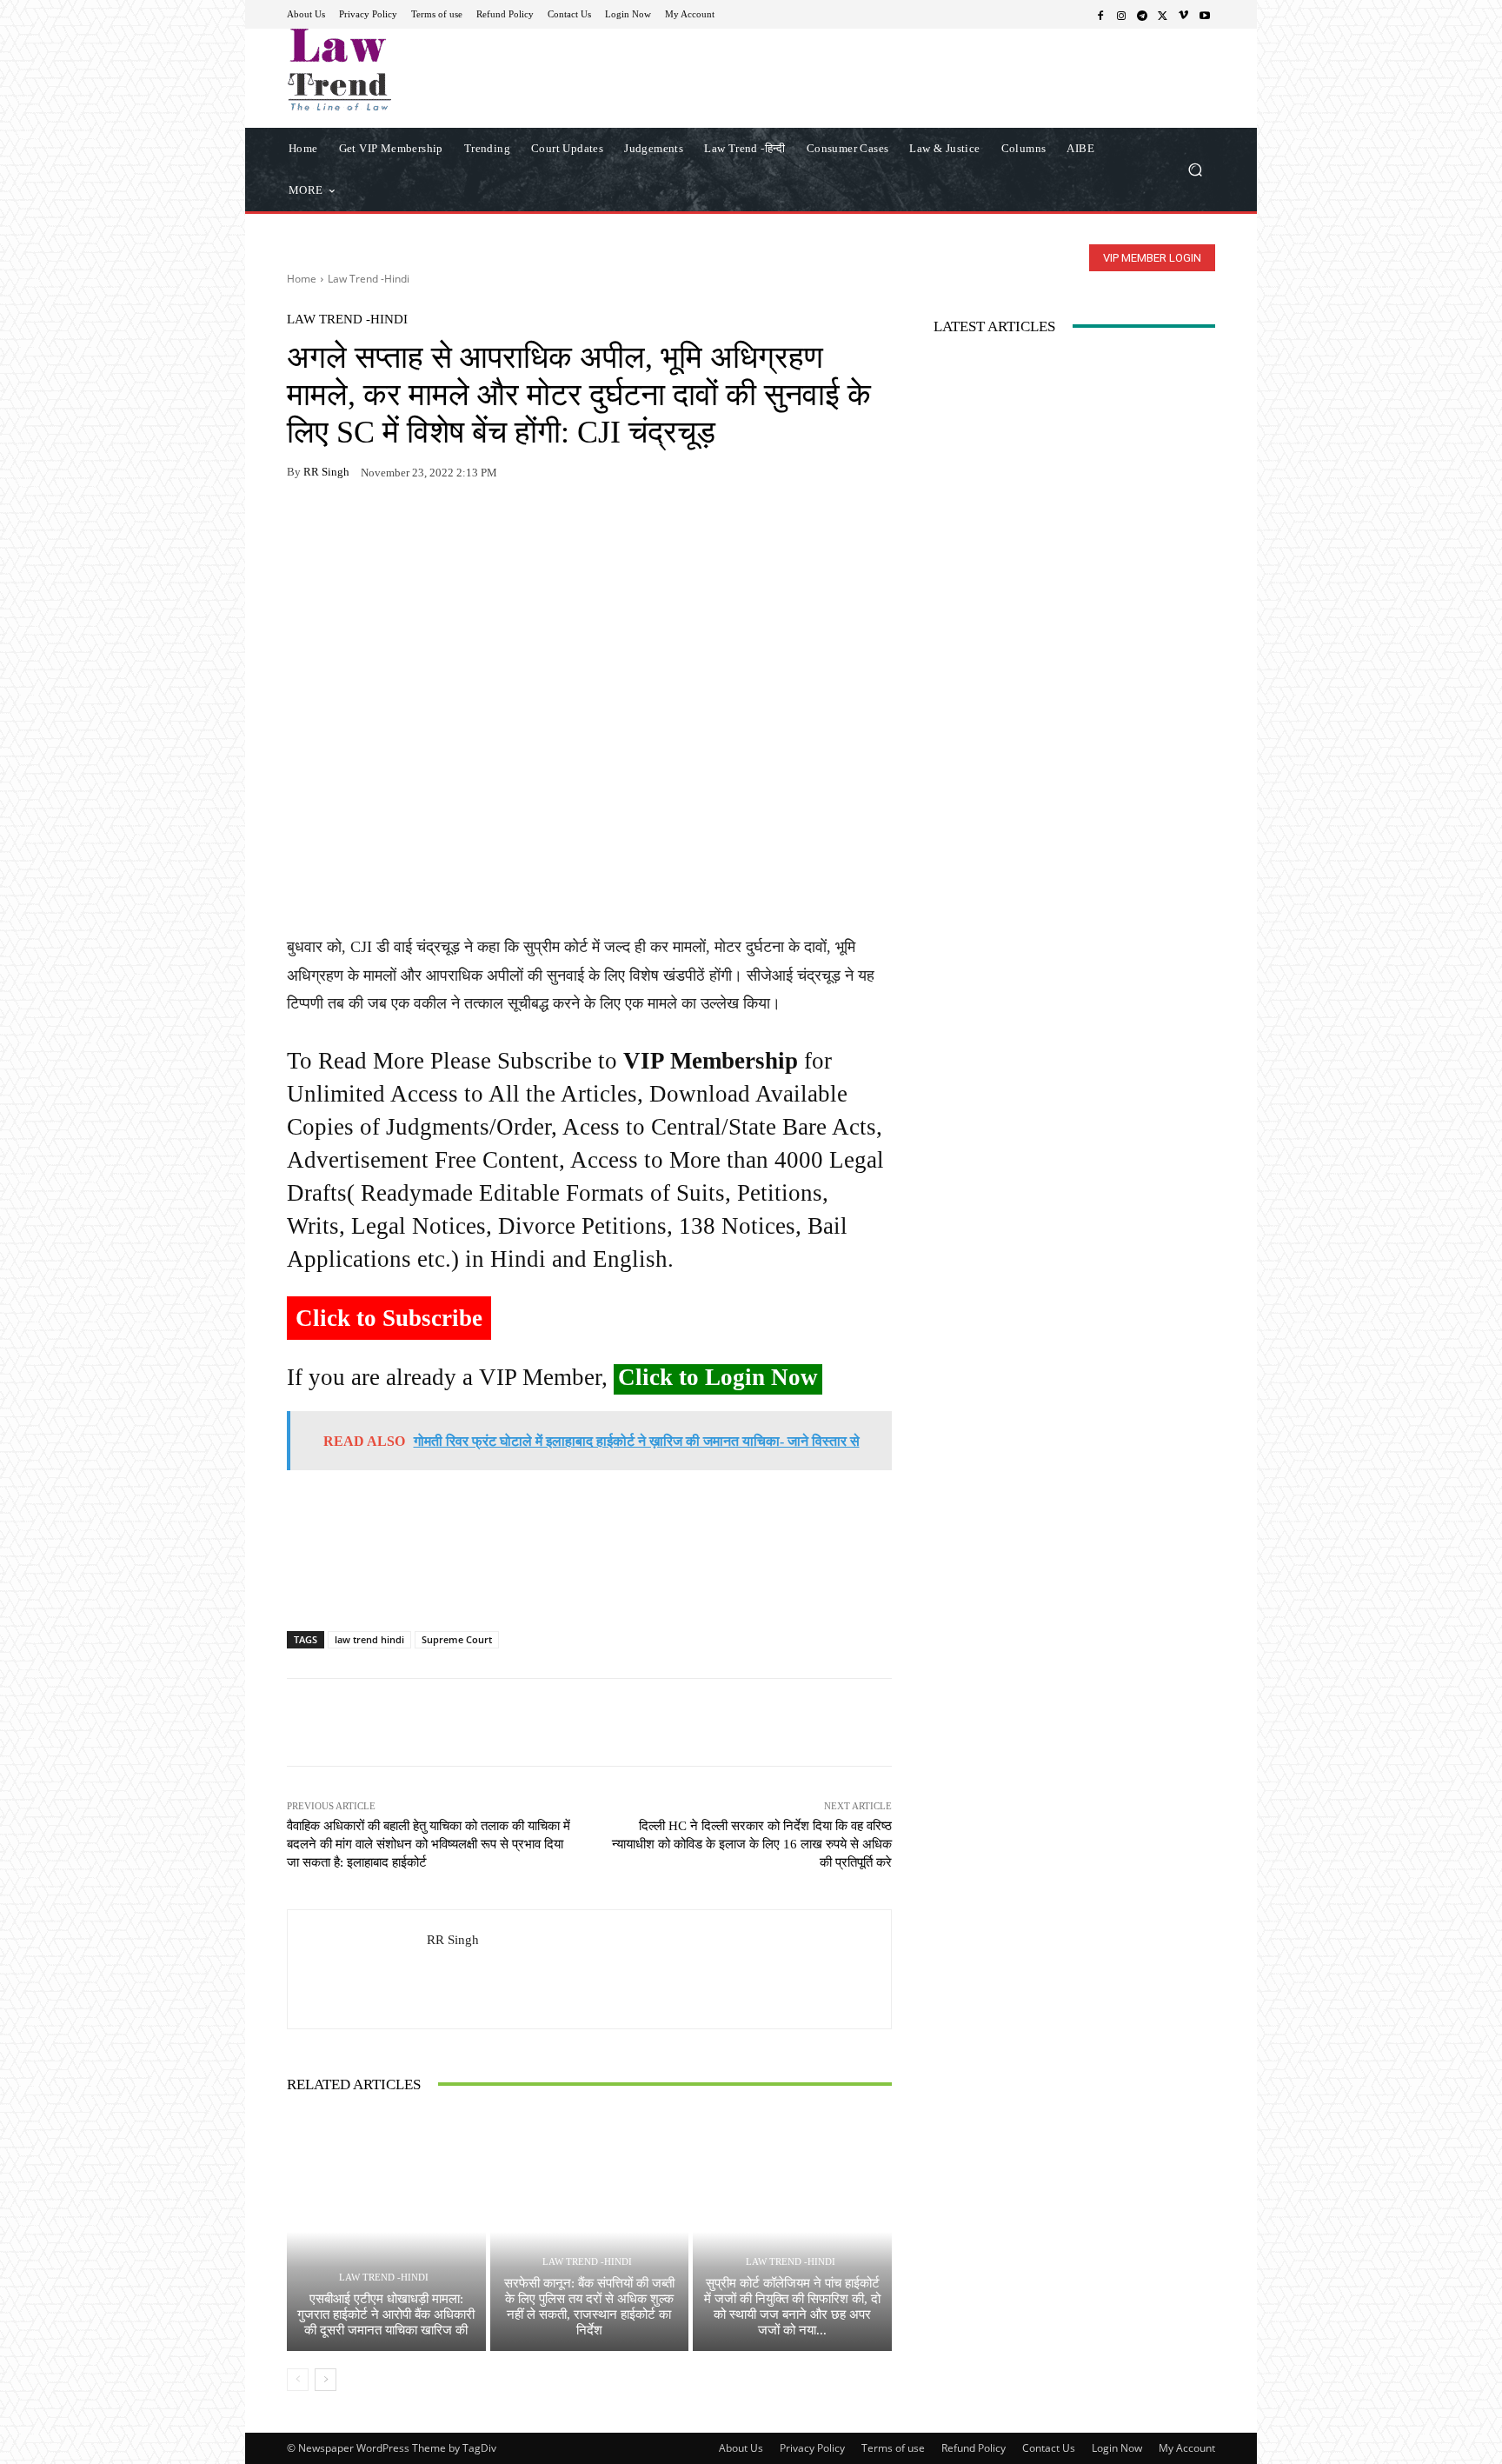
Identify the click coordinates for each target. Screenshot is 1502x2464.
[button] (1195, 169)
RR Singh (326, 472)
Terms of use (893, 2448)
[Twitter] (1163, 15)
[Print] (424, 527)
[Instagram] (1121, 15)
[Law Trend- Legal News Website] (412, 70)
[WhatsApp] (344, 527)
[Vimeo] (1184, 15)
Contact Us (1049, 2448)
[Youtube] (1205, 15)
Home (302, 279)
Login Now (1117, 2448)
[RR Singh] (357, 1969)
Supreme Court (457, 1639)
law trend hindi (369, 1639)
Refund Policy (974, 2448)
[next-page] (326, 2380)
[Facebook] (1100, 15)
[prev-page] (298, 2380)
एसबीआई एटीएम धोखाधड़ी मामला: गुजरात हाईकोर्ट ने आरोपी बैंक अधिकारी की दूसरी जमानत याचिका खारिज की (386, 2314)
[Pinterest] (464, 527)
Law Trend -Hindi (369, 279)
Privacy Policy (812, 2448)
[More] (505, 527)
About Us (741, 2448)
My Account (1187, 2448)
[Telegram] (1142, 15)
